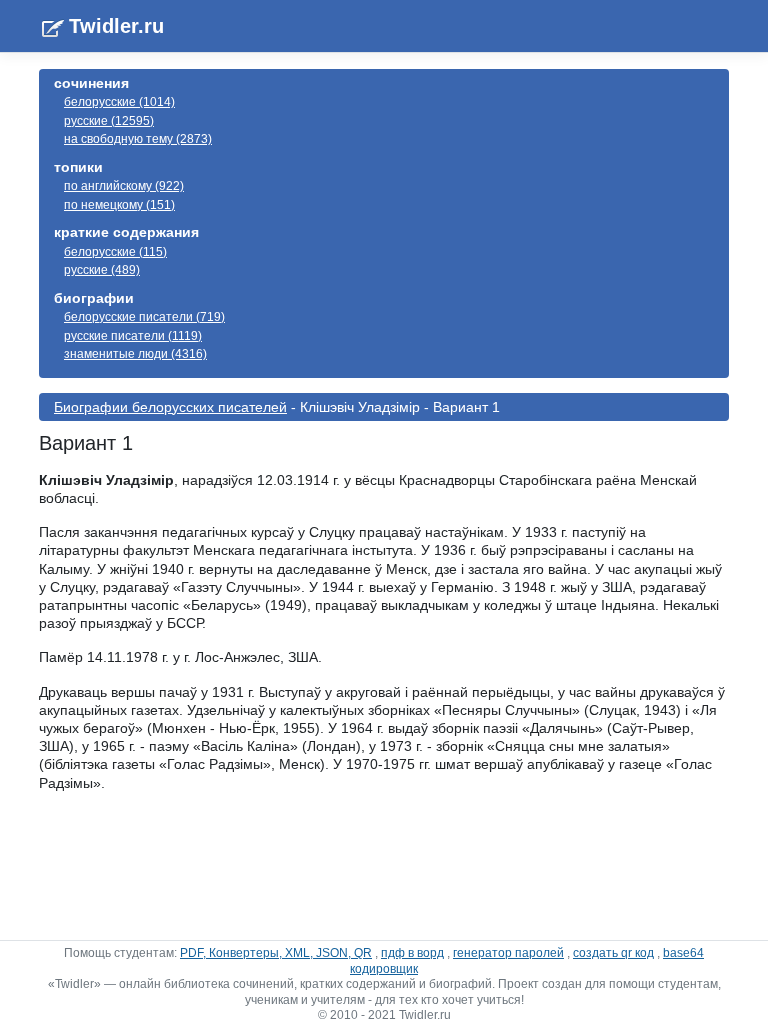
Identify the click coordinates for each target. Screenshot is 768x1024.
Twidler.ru (116, 26)
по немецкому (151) (119, 205)
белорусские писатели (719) (144, 317)
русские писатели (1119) (133, 336)
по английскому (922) (124, 186)
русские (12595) (109, 121)
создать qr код (613, 953)
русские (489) (102, 270)
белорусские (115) (115, 252)
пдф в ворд (412, 953)
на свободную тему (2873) (138, 139)
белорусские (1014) (119, 102)
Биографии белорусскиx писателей (170, 407)
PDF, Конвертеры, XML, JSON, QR (276, 953)
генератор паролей (508, 953)
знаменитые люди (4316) (135, 354)
